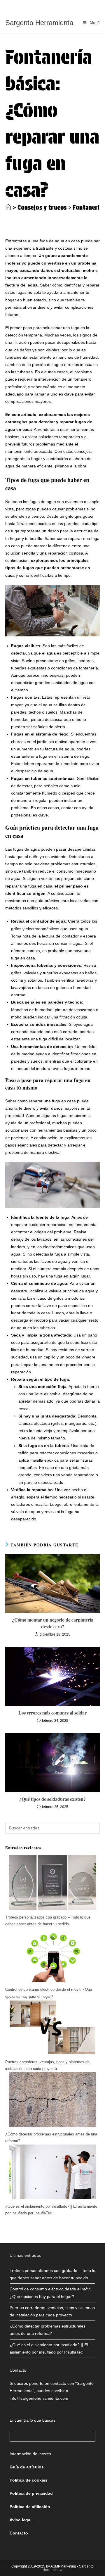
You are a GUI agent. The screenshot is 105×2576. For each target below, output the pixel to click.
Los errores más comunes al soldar (52, 1713)
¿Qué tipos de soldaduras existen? (52, 1799)
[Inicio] (8, 208)
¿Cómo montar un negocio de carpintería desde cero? (53, 1623)
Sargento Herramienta (39, 23)
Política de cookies (29, 2480)
